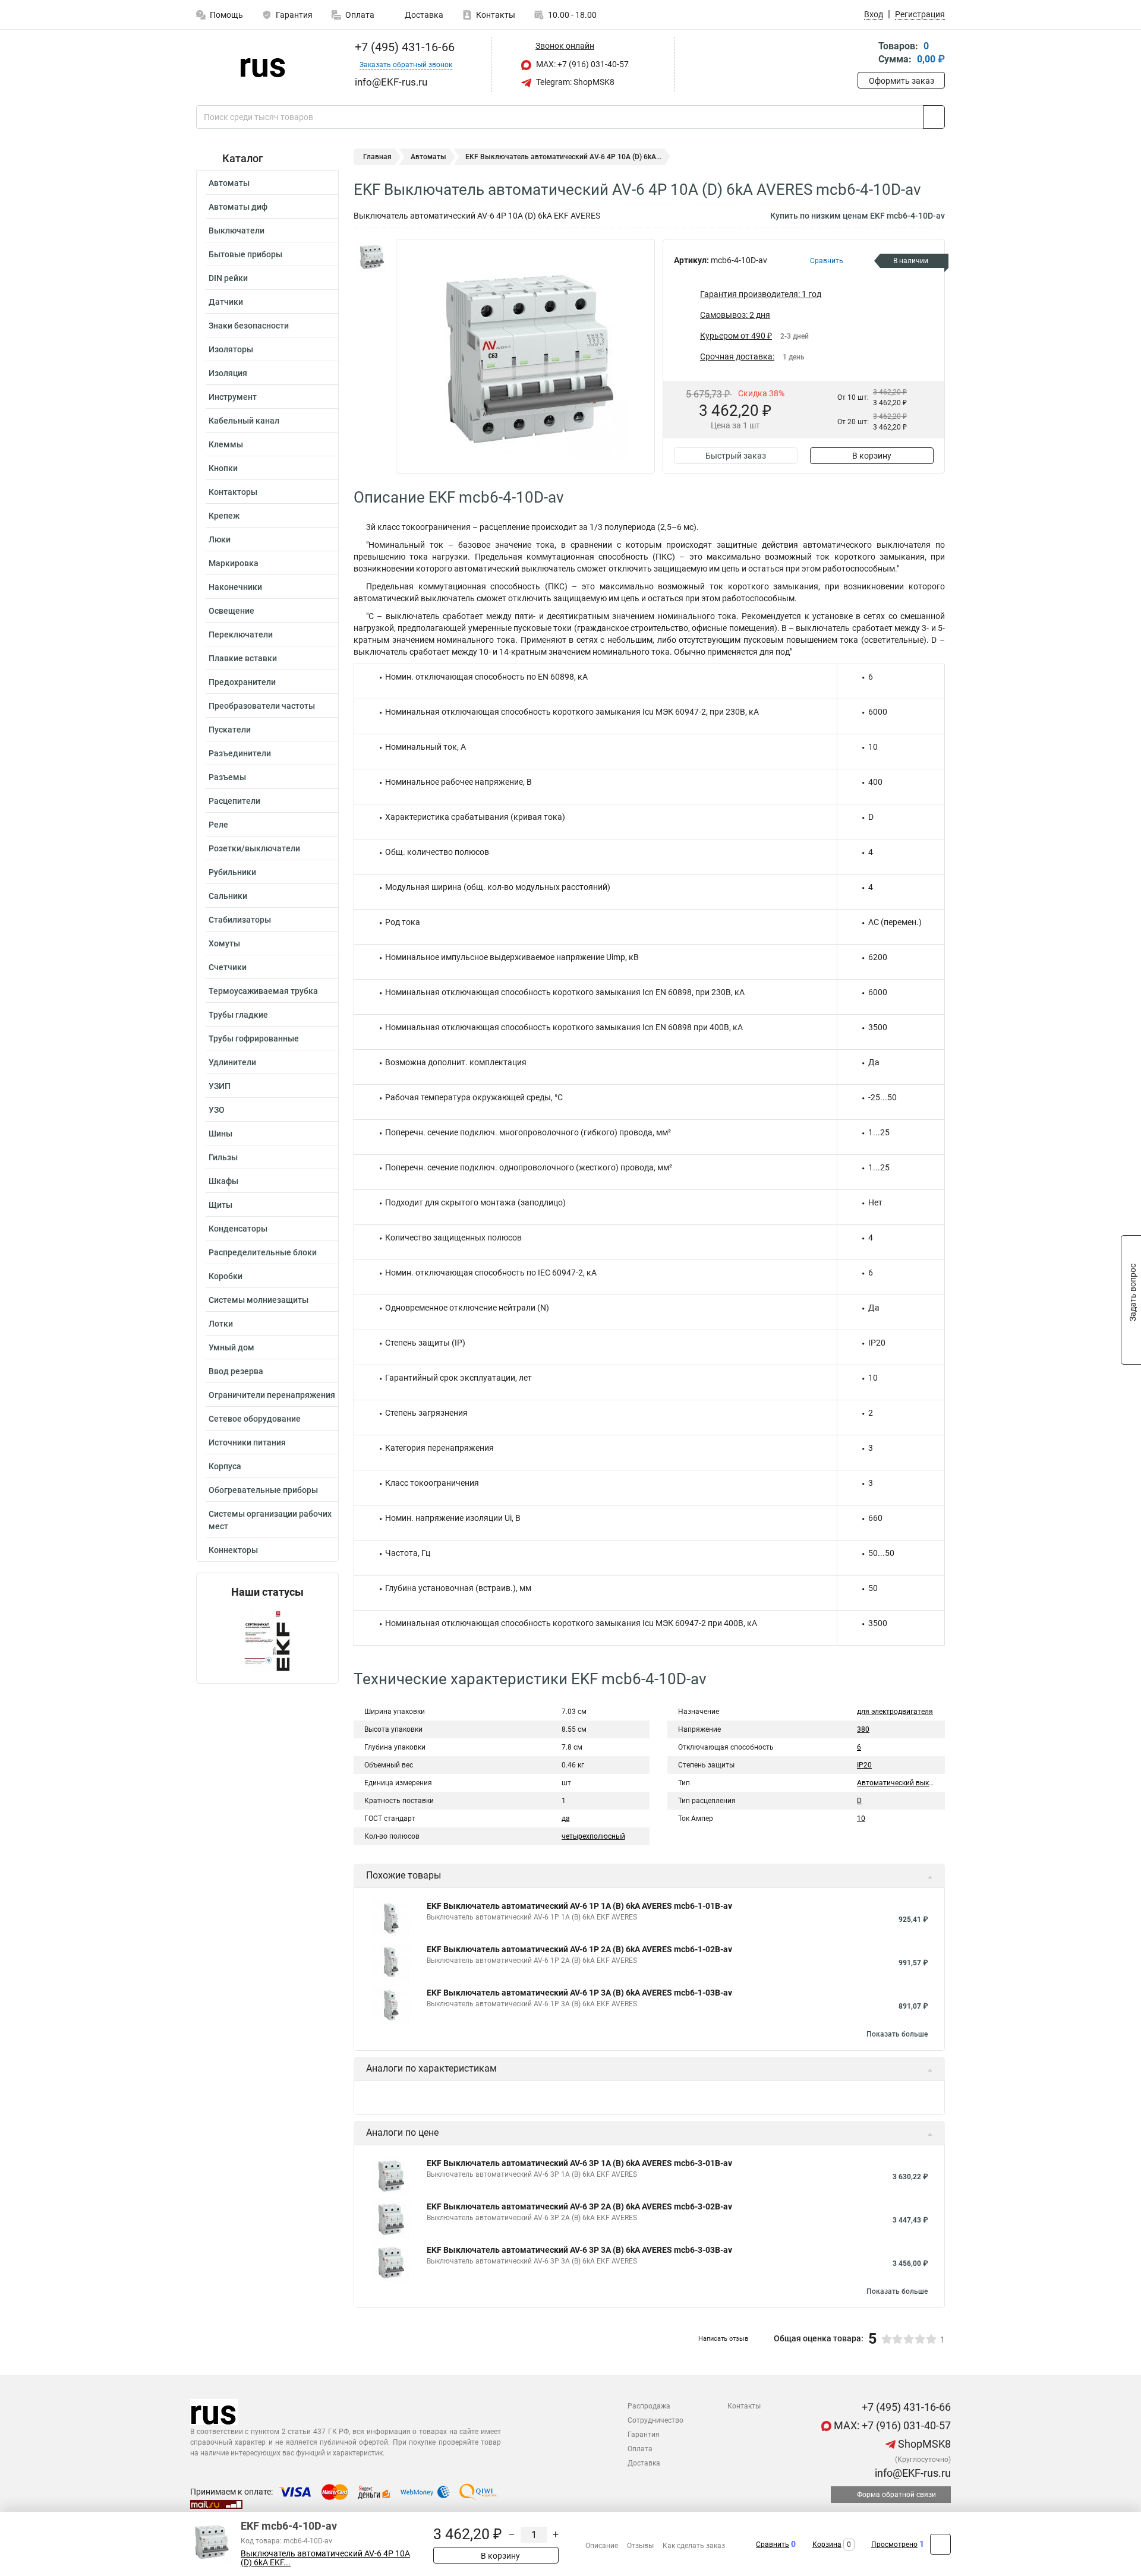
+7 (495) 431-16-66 (403, 47)
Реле (218, 825)
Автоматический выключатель (910, 1783)
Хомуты (224, 943)
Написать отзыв (723, 2339)
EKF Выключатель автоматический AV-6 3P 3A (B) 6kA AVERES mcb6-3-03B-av (579, 2250)
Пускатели (230, 730)
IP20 (864, 1765)
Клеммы (226, 444)
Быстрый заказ (736, 456)
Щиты (220, 1205)
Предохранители (242, 682)
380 (863, 1729)
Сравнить (773, 2545)
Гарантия (294, 15)
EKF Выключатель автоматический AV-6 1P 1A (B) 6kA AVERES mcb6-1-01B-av (579, 1906)
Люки (220, 539)
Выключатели (237, 231)
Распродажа (649, 2406)
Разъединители (240, 753)
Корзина (827, 2545)
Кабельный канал (244, 421)
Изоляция (228, 373)
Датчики (226, 302)
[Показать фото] (371, 257)
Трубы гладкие (238, 1015)
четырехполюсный (593, 1836)
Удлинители (232, 1062)
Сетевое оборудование (255, 1419)
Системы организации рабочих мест (270, 1520)
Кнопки (223, 468)
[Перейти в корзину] (866, 54)
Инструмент (233, 397)
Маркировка (234, 563)
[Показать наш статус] (267, 1641)
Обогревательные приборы (263, 1490)
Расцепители (234, 801)
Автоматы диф (238, 207)
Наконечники (235, 587)
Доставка (423, 15)
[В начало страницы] (940, 2544)
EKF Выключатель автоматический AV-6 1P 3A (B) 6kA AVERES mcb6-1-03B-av (579, 1993)
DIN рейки (228, 278)
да (566, 1819)
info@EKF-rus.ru (912, 2473)
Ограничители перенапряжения (272, 1395)
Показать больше (897, 2034)
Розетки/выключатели (254, 848)
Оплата (360, 15)
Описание (602, 2546)
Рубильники (232, 872)
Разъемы (227, 777)
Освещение (231, 611)
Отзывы (640, 2546)
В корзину (872, 456)
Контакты (496, 15)
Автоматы (229, 183)
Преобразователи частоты (262, 706)
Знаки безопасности (249, 326)
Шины (220, 1134)
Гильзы (223, 1157)
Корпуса (225, 1466)
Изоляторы (231, 349)
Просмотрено (894, 2545)
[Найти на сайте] (934, 117)
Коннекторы (233, 1550)
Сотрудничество (655, 2420)
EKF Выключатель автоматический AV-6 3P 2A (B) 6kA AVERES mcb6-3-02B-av (579, 2206)
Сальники (228, 896)
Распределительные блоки (263, 1252)
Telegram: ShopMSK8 (574, 82)
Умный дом (231, 1347)
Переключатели (241, 634)
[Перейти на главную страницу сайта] (263, 65)
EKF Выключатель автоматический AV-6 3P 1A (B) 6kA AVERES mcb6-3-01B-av (579, 2163)
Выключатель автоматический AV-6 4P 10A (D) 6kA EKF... (325, 2558)
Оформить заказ (902, 81)
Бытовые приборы (245, 254)
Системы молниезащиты (259, 1300)
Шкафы (223, 1181)
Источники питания (247, 1442)
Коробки (226, 1276)
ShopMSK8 (923, 2444)
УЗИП (220, 1086)
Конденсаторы (238, 1229)
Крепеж (224, 516)
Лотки (221, 1324)
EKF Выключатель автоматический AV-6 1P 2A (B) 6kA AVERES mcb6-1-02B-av (579, 1949)
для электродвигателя (895, 1712)
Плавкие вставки (243, 658)
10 (861, 1819)
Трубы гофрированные (254, 1038)
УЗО (217, 1110)
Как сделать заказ (694, 2546)
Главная (377, 157)
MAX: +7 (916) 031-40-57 (581, 64)
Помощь (226, 15)
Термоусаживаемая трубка (263, 991)
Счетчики (228, 967)
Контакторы (233, 492)
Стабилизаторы (240, 920)
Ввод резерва (236, 1371)
